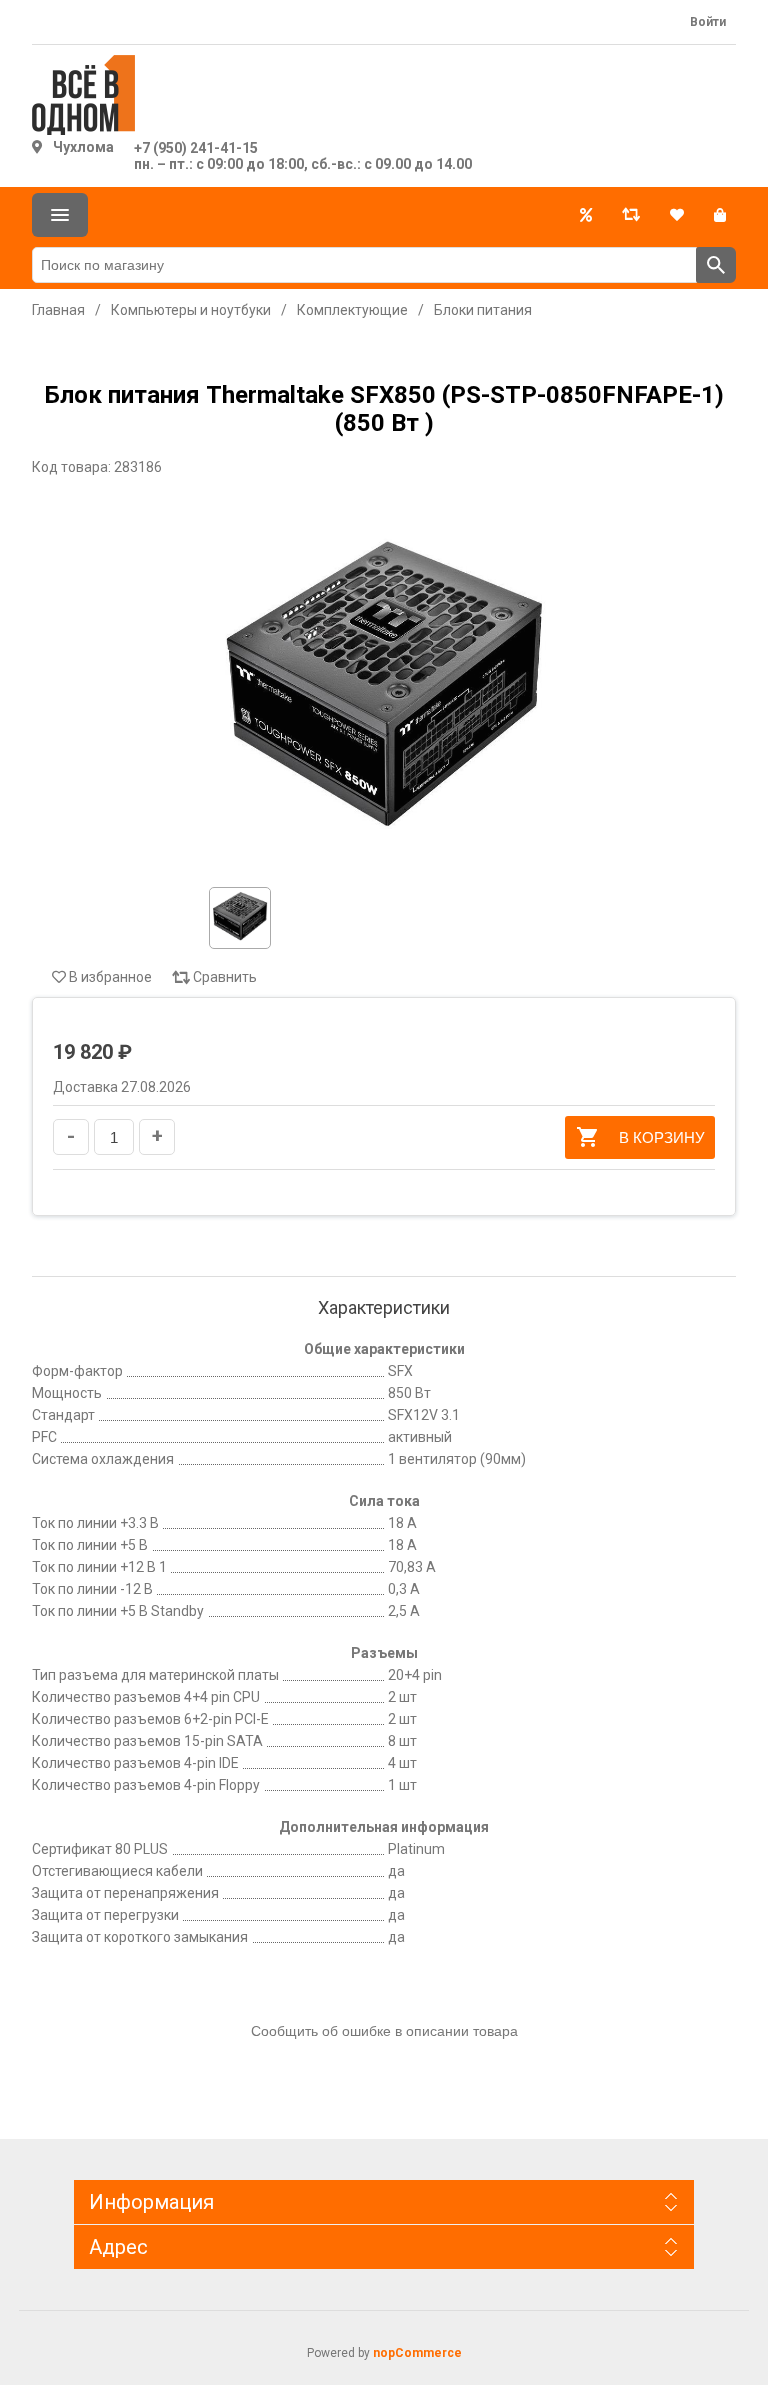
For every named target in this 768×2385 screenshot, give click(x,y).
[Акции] (586, 215)
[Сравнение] (631, 215)
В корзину (662, 1137)
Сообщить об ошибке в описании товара (384, 2031)
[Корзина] (720, 215)
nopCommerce (417, 2353)
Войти (708, 22)
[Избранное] (677, 215)
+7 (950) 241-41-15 (196, 148)
